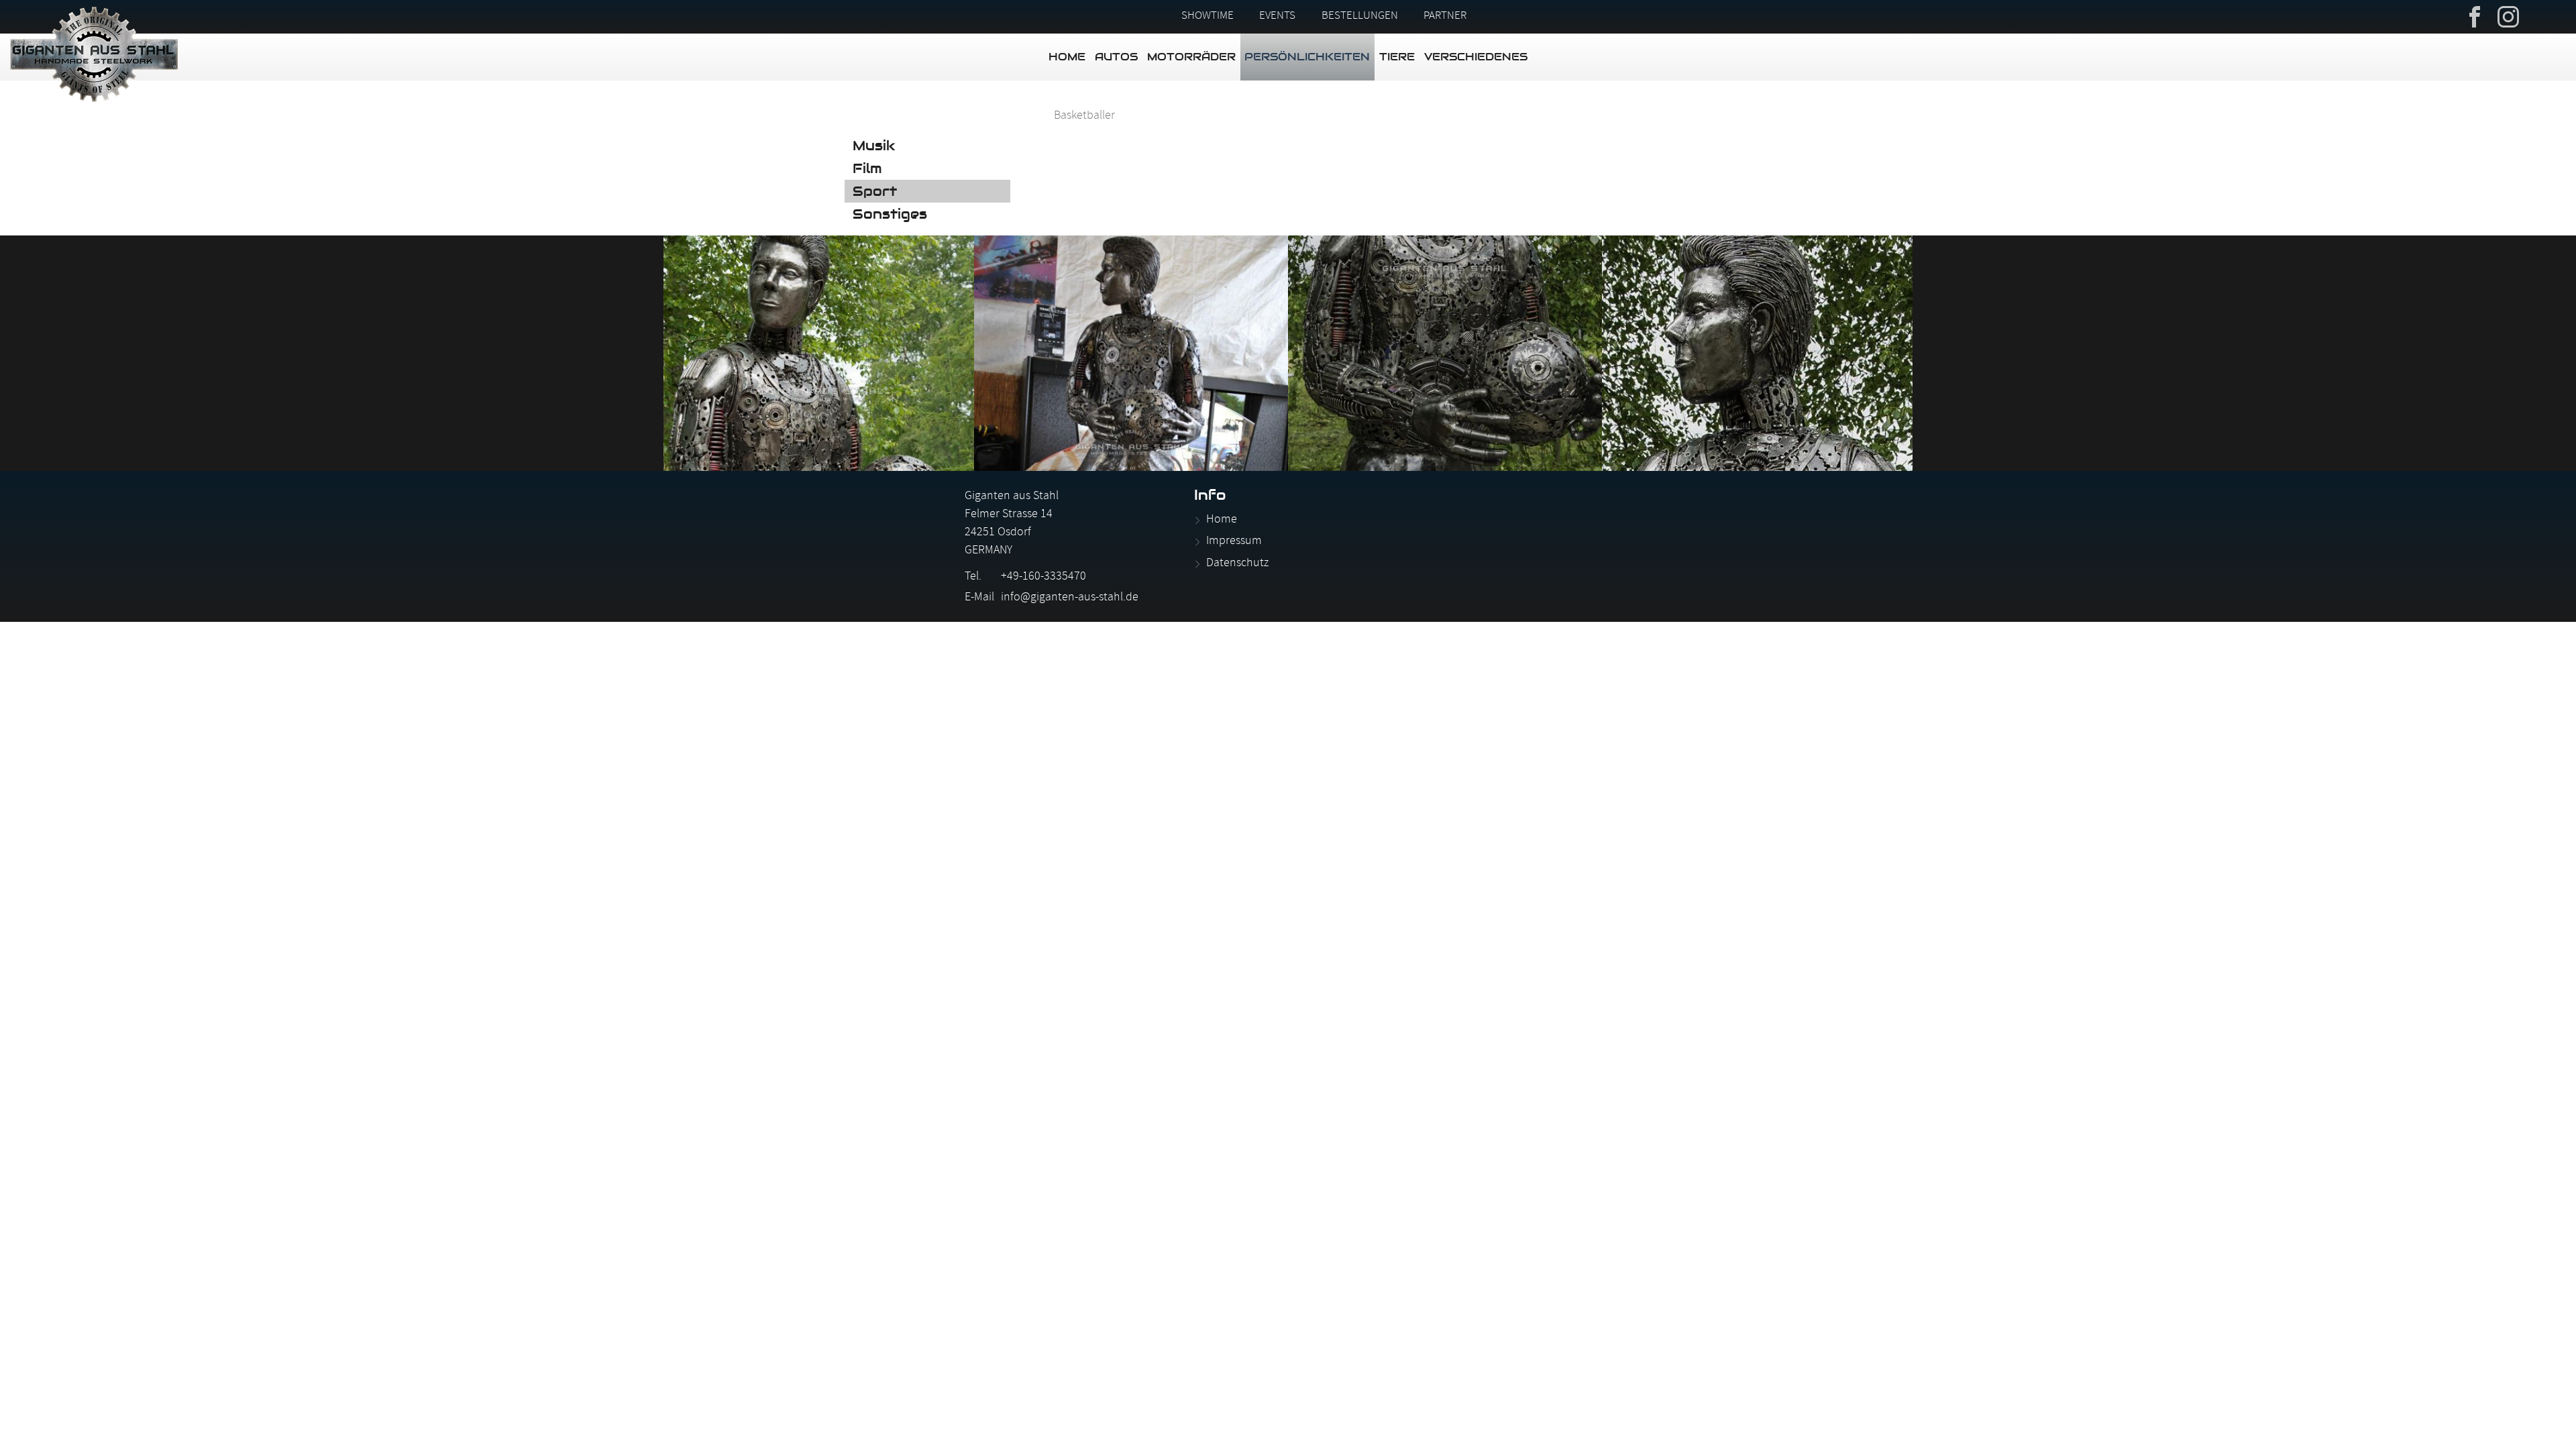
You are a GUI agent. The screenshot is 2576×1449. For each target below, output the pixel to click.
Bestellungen (1360, 17)
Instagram (2508, 15)
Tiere (1397, 57)
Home (1067, 57)
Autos (1116, 57)
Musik (874, 146)
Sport (875, 191)
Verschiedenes (1476, 57)
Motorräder (1191, 57)
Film (867, 168)
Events (1277, 17)
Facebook (2475, 15)
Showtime (1207, 17)
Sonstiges (890, 214)
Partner (1445, 17)
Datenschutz (1237, 564)
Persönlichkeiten (1307, 57)
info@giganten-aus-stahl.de (1070, 598)
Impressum (1234, 542)
